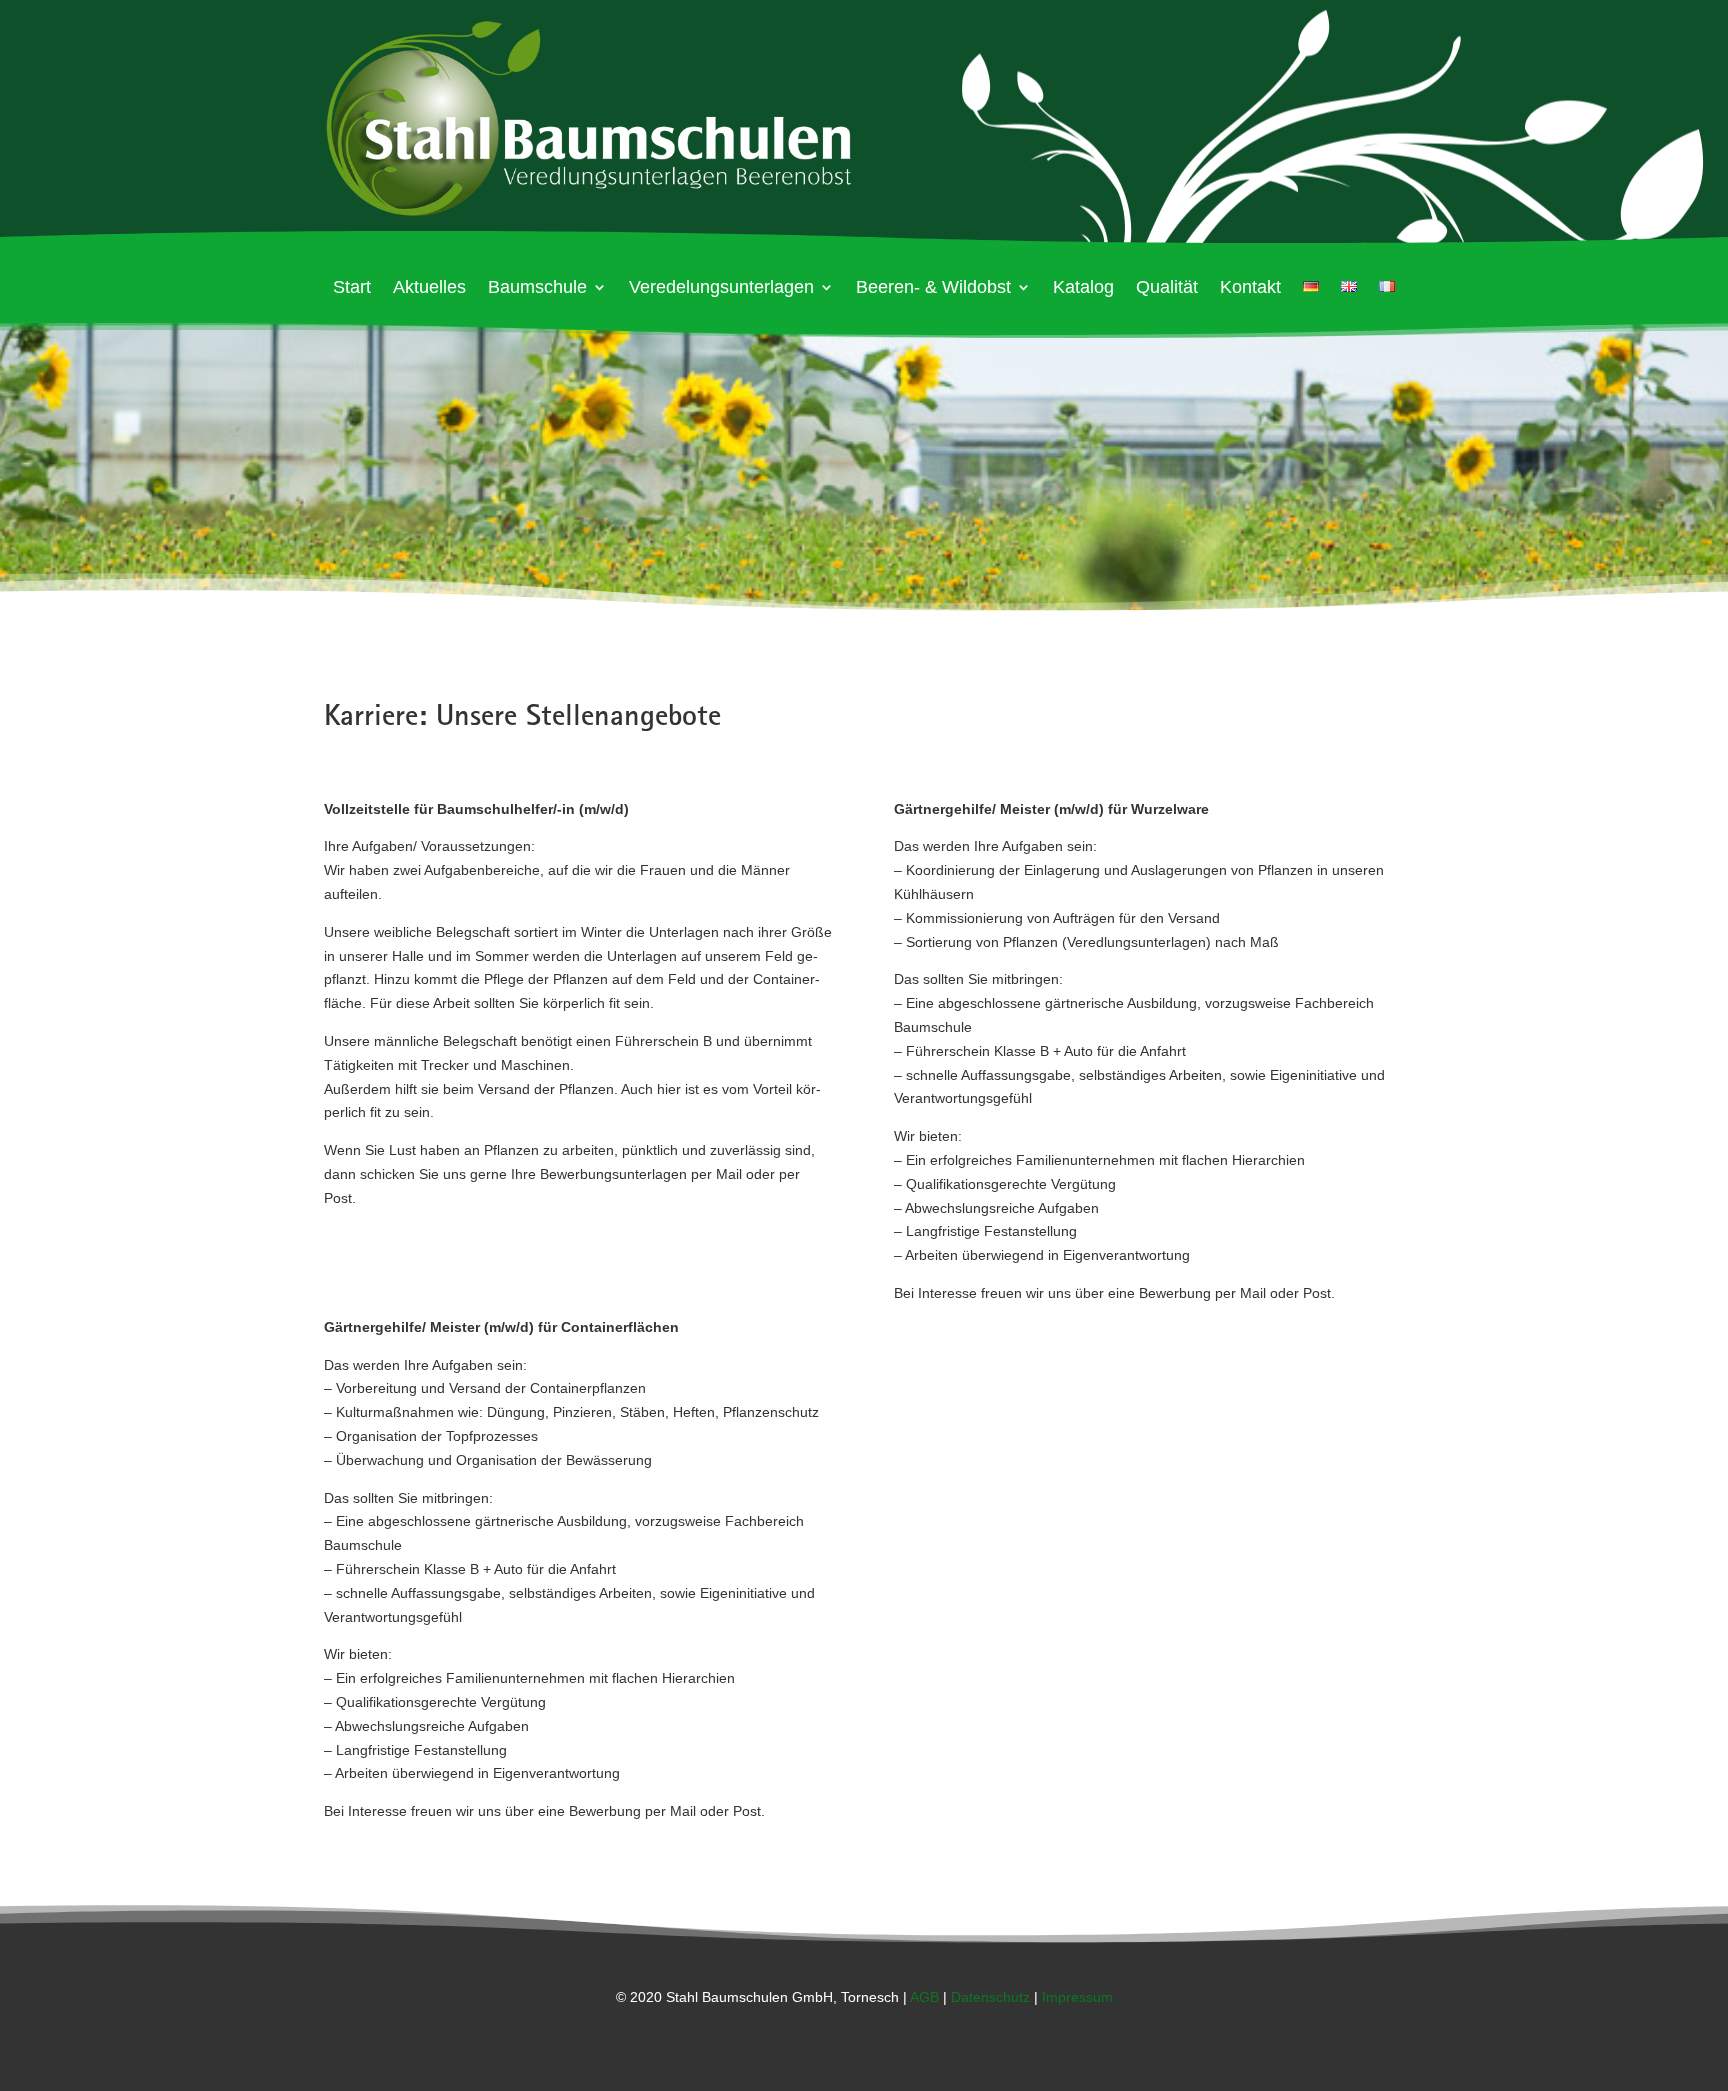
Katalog (1083, 288)
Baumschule (537, 288)
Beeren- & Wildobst (933, 288)
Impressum (1077, 1997)
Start (352, 288)
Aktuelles (429, 288)
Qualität (1167, 288)
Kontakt (1250, 288)
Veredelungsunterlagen (721, 288)
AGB (924, 1997)
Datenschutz (990, 1997)
